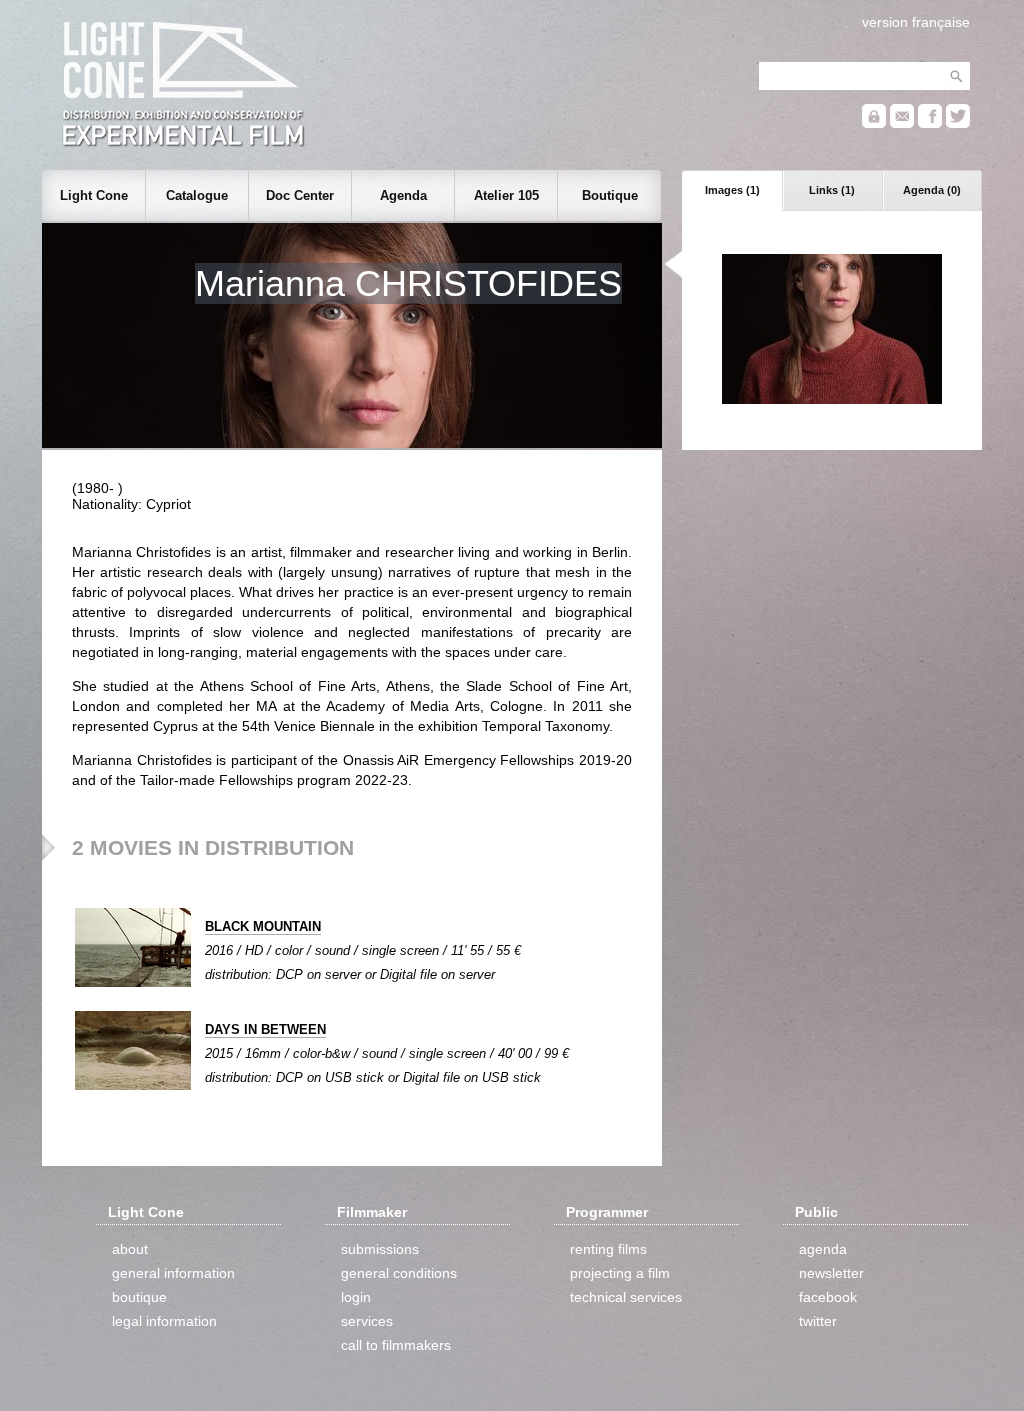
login (356, 1297)
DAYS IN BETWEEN (265, 1029)
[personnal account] (874, 123)
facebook (828, 1297)
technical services (626, 1297)
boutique (139, 1297)
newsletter (831, 1273)
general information (173, 1273)
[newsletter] (902, 123)
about (130, 1249)
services (367, 1321)
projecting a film (620, 1273)
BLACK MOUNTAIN (263, 926)
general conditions (399, 1273)
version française (916, 22)
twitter (818, 1321)
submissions (380, 1249)
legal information (164, 1321)
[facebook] (930, 123)
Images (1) (732, 190)
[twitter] (958, 123)
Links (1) (832, 190)
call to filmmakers (396, 1345)
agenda (823, 1249)
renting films (608, 1249)
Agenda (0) (932, 190)
